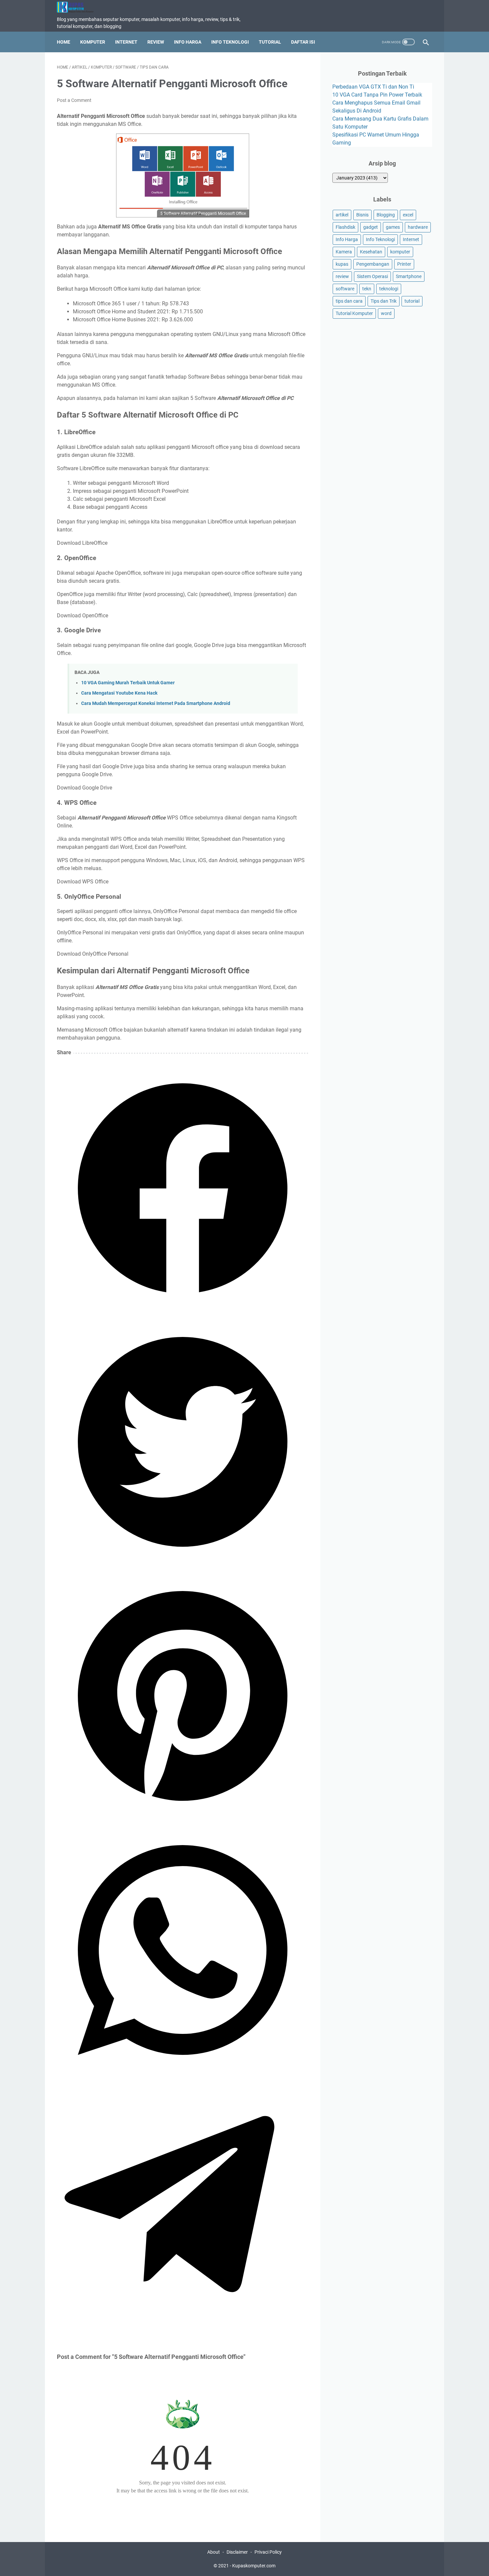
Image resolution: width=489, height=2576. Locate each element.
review (342, 276)
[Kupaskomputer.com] (79, 7)
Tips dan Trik (384, 301)
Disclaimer (237, 2552)
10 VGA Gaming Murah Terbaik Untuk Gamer (128, 683)
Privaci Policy (268, 2552)
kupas (342, 264)
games (393, 227)
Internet (126, 42)
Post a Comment (74, 100)
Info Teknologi (230, 42)
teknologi (389, 289)
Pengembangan (373, 264)
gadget (371, 227)
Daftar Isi (303, 42)
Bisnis (362, 215)
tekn (367, 289)
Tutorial (270, 42)
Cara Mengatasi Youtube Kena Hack (119, 693)
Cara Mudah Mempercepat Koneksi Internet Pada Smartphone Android (156, 703)
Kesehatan (371, 252)
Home (64, 42)
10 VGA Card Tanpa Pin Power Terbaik (377, 95)
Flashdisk (345, 227)
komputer (400, 252)
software (345, 289)
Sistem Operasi (372, 276)
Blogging (386, 215)
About (214, 2552)
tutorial (412, 301)
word (386, 313)
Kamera (344, 252)
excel (408, 215)
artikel (342, 215)
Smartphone (409, 276)
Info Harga (188, 42)
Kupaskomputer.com (254, 2566)
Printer (404, 264)
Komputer (93, 42)
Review (156, 42)
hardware (418, 227)
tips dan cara (349, 301)
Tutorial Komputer (354, 313)
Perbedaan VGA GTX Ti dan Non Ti (373, 87)
